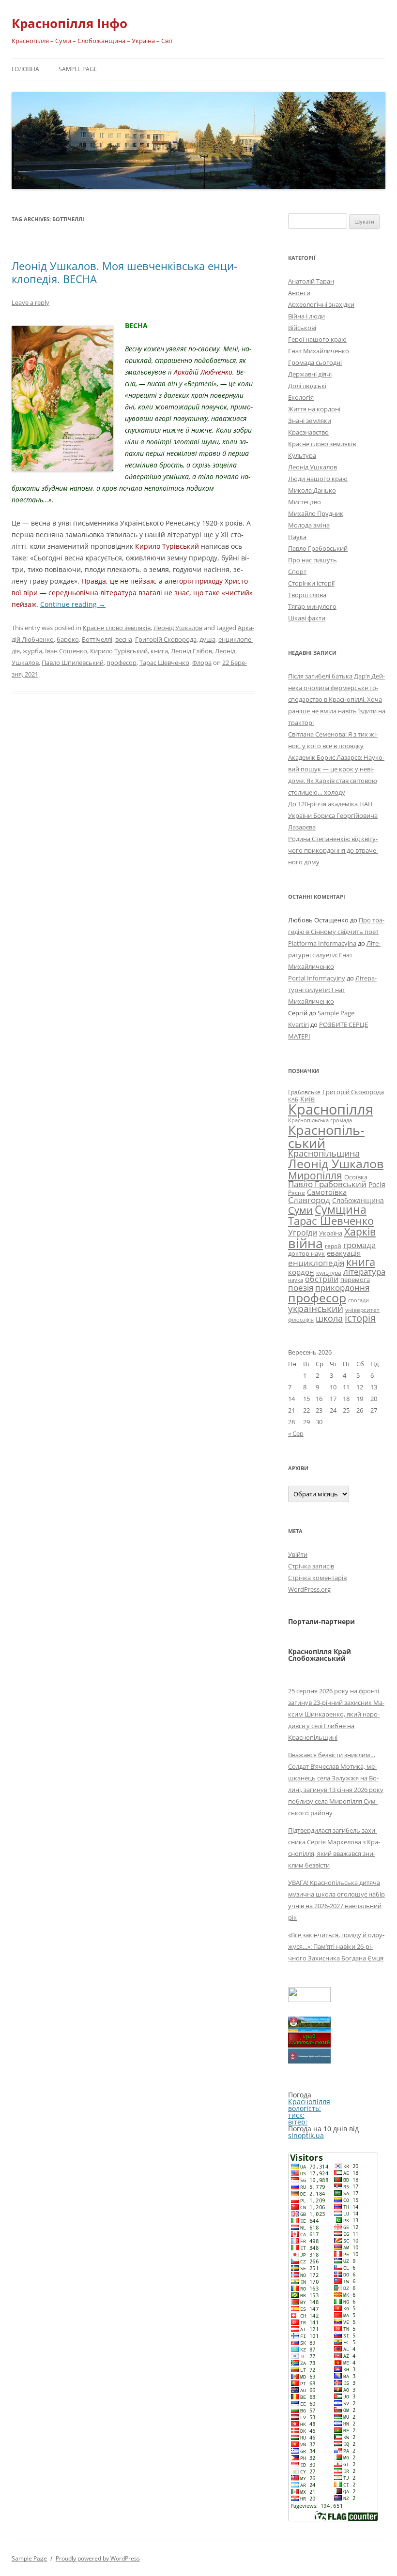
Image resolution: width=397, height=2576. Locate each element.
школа (329, 1318)
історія (360, 1318)
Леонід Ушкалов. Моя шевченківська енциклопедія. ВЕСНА (124, 272)
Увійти (298, 1554)
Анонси (299, 293)
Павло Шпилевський (73, 663)
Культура (302, 455)
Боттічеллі (97, 639)
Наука (297, 537)
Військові (302, 328)
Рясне (297, 1193)
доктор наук (306, 1253)
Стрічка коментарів (317, 1578)
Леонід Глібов (191, 651)
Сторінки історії (311, 583)
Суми (300, 1210)
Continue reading (73, 604)
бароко (68, 639)
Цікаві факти (307, 618)
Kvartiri (298, 1024)
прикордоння (342, 1287)
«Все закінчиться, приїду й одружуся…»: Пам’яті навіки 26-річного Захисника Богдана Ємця (336, 1946)
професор (122, 663)
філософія (301, 1319)
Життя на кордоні (314, 409)
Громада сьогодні (315, 362)
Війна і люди (306, 316)
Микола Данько (312, 490)
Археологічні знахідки (321, 304)
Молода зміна (309, 525)
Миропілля (315, 1175)
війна (305, 1243)
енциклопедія (316, 1263)
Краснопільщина (324, 1153)
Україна (331, 1233)
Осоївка (356, 1177)
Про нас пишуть (313, 560)
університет (362, 1310)
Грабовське (304, 1092)
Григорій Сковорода (166, 639)
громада (359, 1245)
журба (32, 651)
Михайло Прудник (316, 513)
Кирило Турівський (119, 651)
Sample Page (78, 69)
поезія (301, 1288)
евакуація (344, 1253)
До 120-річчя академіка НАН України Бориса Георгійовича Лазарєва (333, 815)
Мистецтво (305, 502)
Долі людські (307, 386)
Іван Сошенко (66, 651)
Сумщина (341, 1209)
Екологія (301, 397)
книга (159, 651)
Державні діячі (310, 374)
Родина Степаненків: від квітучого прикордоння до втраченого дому (333, 850)
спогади (359, 1300)
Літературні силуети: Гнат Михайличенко (334, 955)
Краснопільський (326, 1136)
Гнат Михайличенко (319, 351)
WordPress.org (309, 1589)
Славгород (309, 1200)
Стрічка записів (311, 1566)
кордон (301, 1272)
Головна (25, 69)
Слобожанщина (358, 1200)
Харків (360, 1231)
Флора (202, 663)
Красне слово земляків (117, 628)
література (364, 1271)
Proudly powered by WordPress (98, 2558)
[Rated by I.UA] (309, 1999)
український (316, 1309)
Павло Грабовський (318, 548)
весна (124, 639)
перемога (355, 1280)
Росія (377, 1184)
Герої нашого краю (317, 339)
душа (207, 639)
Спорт (297, 572)
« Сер (296, 1433)
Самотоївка (327, 1192)
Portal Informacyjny (317, 978)
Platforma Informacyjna (322, 943)
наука (296, 1280)
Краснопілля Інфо (69, 23)
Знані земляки (310, 421)
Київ (307, 1099)
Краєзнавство (308, 432)
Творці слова (307, 595)
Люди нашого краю (318, 479)
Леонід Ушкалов (178, 628)
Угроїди (303, 1233)
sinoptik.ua (306, 2135)
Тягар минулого (312, 606)
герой (333, 1246)
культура (329, 1273)
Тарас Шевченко (164, 663)
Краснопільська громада (320, 1120)
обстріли (322, 1279)
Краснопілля (331, 1109)
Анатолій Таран (311, 281)
